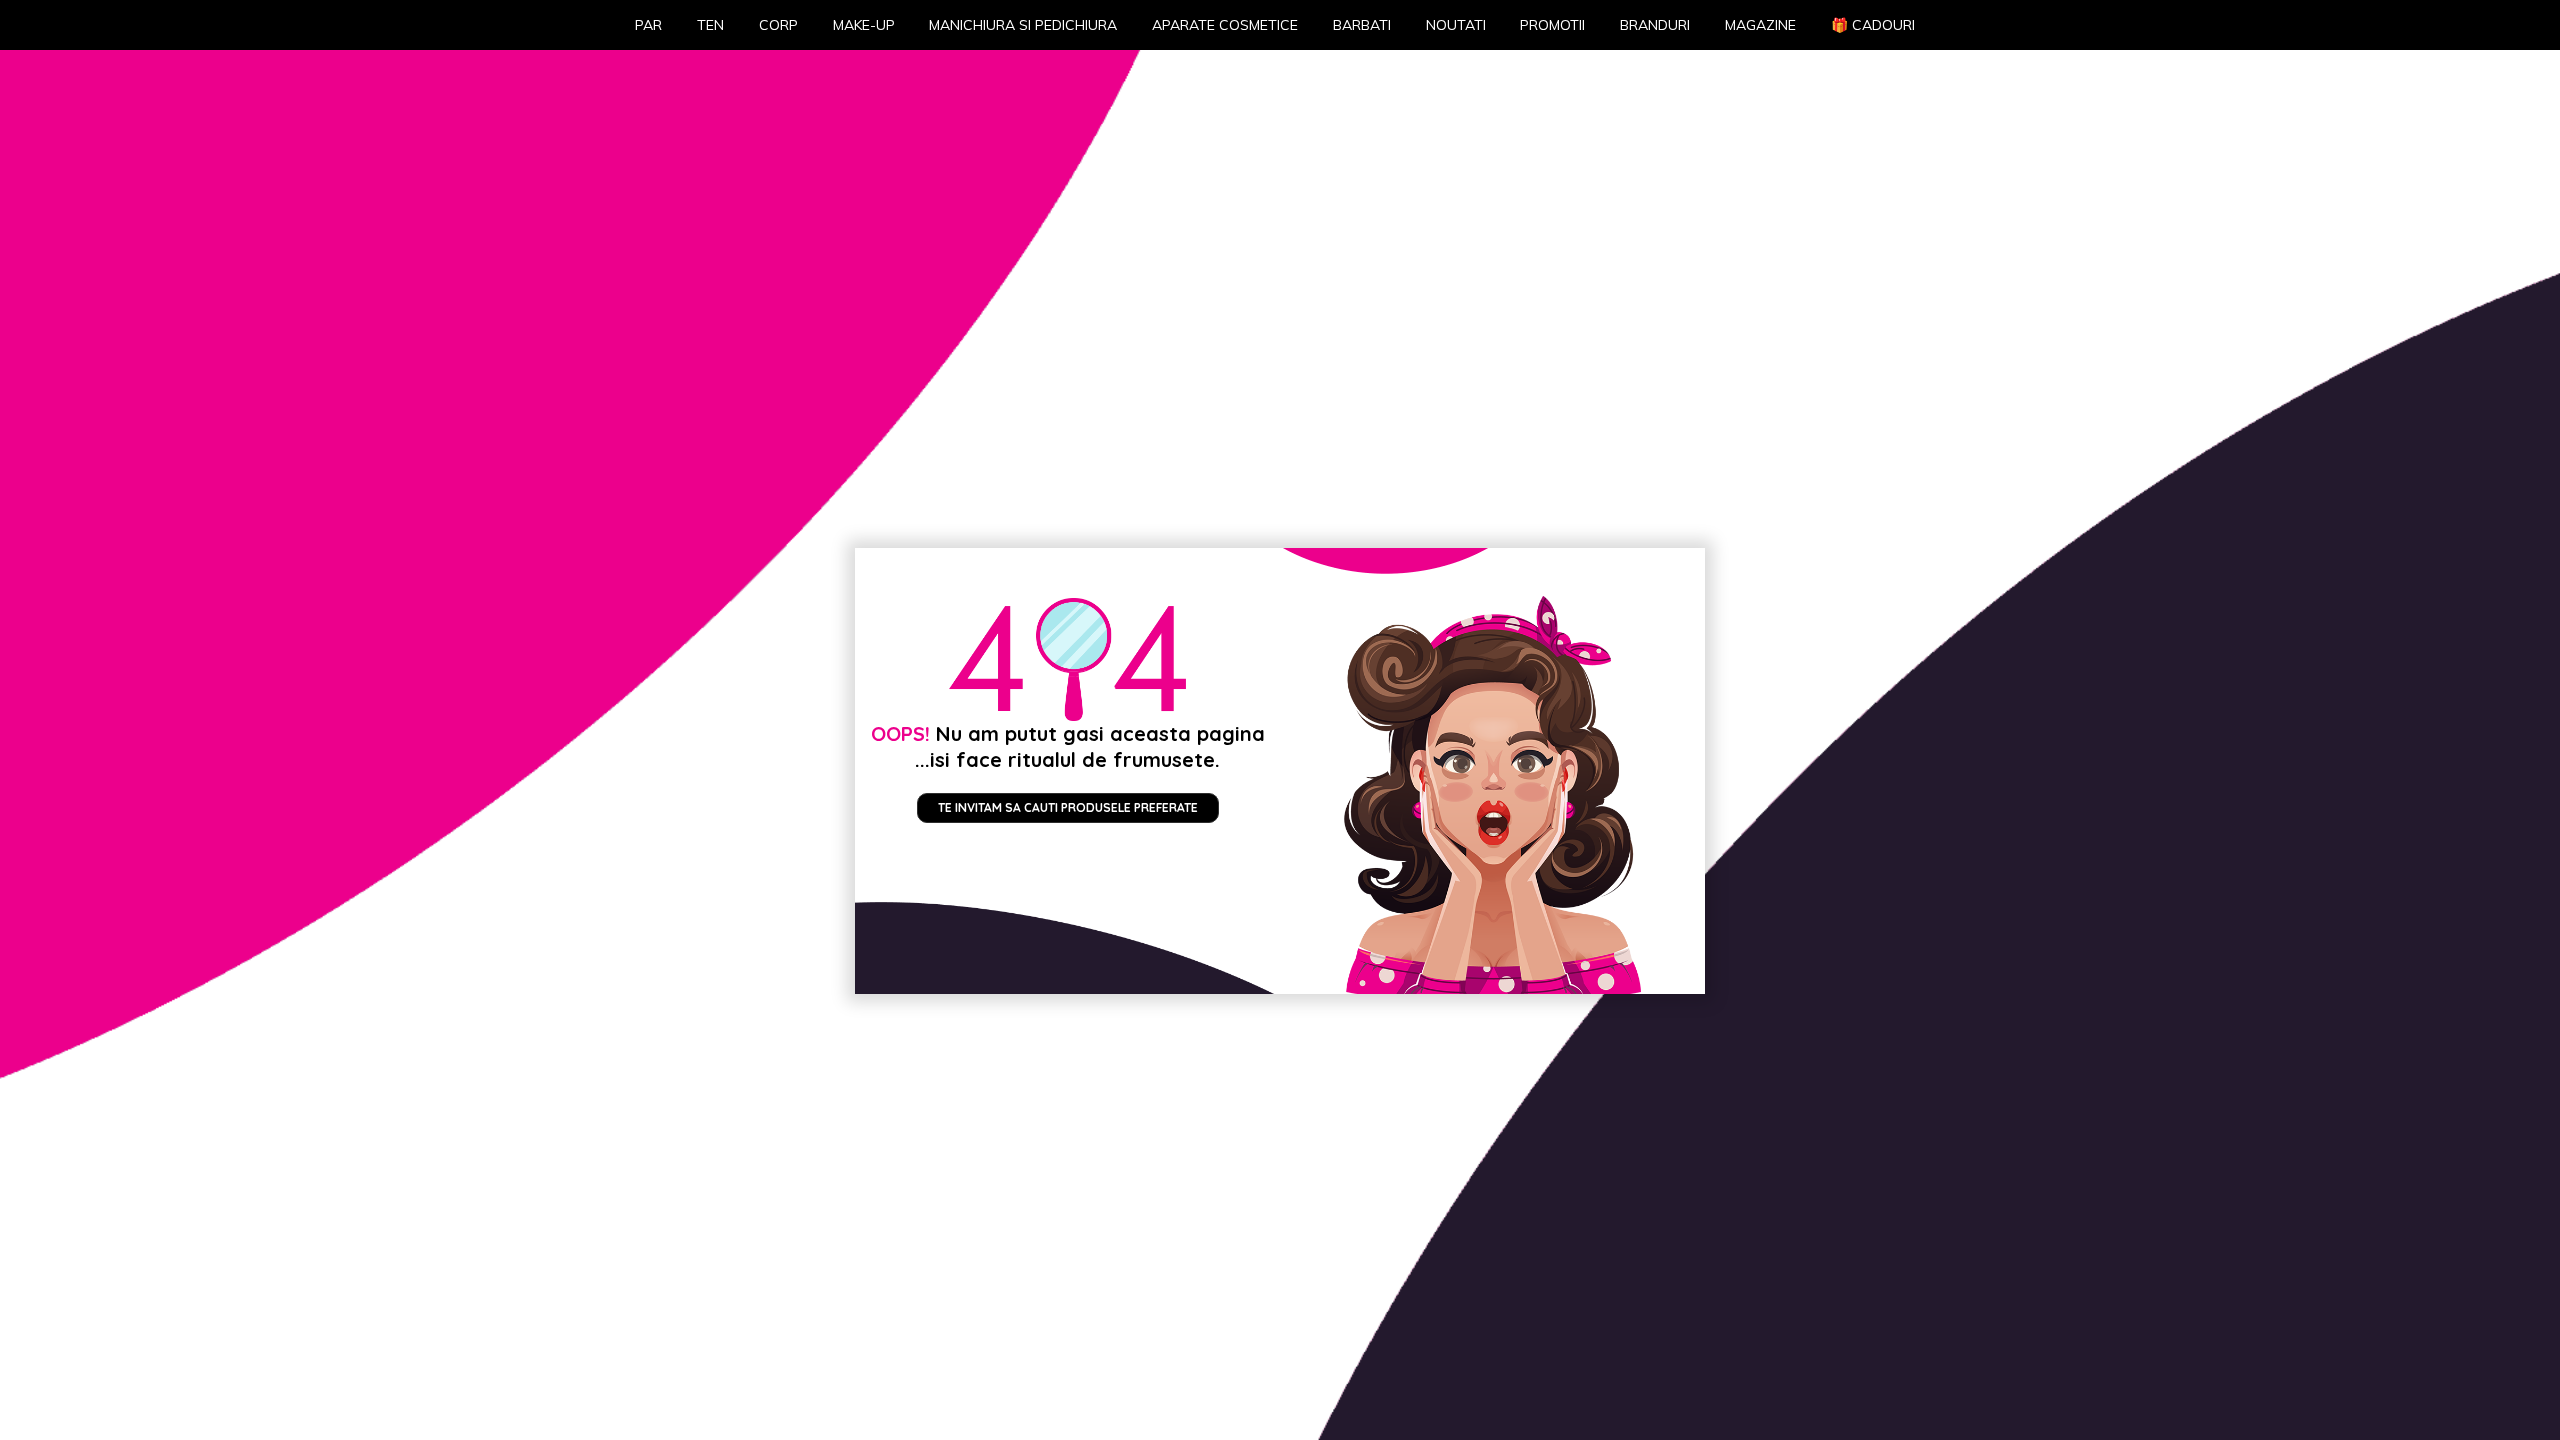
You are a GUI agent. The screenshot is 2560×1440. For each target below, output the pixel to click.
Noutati (1456, 25)
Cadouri (1873, 25)
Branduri (1655, 25)
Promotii (1552, 25)
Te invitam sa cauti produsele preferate (1068, 807)
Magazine (1760, 25)
